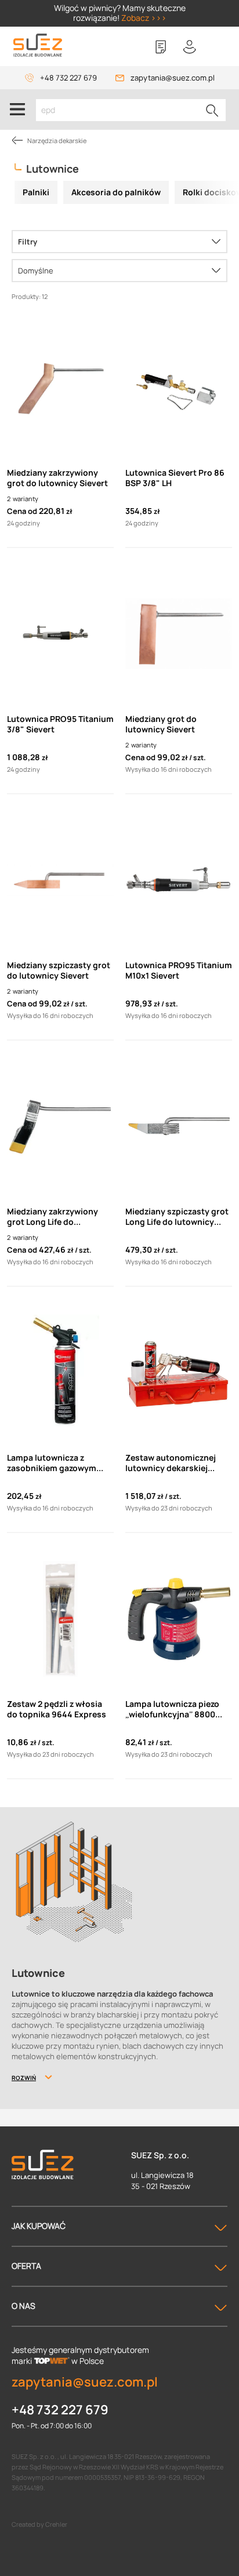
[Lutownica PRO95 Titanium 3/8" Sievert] (60, 634)
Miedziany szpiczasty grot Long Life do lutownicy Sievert (177, 1217)
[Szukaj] (212, 110)
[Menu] (17, 110)
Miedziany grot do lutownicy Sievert (161, 724)
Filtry (28, 242)
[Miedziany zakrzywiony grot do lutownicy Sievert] (60, 388)
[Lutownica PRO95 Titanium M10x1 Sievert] (179, 880)
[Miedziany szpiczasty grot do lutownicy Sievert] (60, 880)
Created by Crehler (39, 2524)
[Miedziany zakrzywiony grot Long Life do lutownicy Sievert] (60, 1126)
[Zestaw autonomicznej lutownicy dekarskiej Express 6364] (179, 1373)
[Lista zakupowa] (161, 47)
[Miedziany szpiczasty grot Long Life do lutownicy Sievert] (179, 1126)
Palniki (36, 192)
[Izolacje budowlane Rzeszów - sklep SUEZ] (38, 45)
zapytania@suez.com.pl (173, 78)
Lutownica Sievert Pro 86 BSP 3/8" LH (175, 478)
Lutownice (52, 169)
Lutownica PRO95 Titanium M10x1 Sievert (179, 970)
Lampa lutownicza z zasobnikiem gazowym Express (52, 1463)
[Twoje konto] (190, 47)
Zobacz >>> (144, 18)
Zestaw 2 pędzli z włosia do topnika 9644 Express (57, 1709)
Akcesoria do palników (116, 192)
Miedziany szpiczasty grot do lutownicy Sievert (59, 970)
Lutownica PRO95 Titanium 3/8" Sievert (60, 724)
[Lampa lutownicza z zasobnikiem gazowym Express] (60, 1373)
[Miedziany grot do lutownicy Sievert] (179, 634)
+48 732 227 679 (68, 78)
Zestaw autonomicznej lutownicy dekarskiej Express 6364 (171, 1463)
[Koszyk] (219, 47)
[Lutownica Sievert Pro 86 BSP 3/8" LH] (179, 388)
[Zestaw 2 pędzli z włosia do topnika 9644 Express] (60, 1619)
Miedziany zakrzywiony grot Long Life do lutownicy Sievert (52, 1217)
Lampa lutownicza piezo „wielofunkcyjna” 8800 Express (172, 1709)
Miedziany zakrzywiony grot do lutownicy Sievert (57, 478)
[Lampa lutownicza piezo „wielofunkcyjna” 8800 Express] (179, 1619)
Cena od (22, 511)
